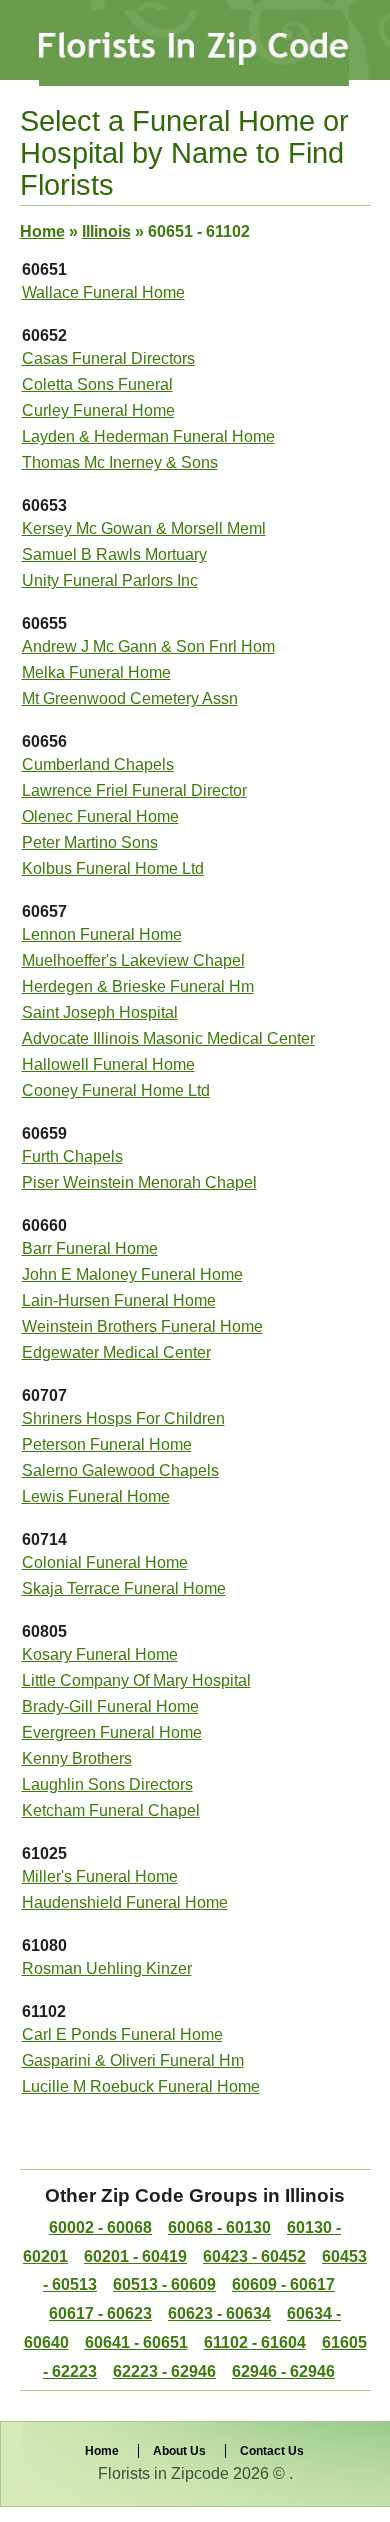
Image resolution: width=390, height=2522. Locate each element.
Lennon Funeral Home (102, 934)
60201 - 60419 (135, 2256)
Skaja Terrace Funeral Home (124, 1588)
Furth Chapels (72, 1156)
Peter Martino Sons (90, 842)
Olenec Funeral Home (100, 816)
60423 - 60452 (254, 2256)
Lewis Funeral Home (96, 1496)
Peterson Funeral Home (107, 1444)
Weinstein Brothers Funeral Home (142, 1326)
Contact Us (272, 2451)
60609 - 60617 (283, 2284)
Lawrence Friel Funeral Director (134, 790)
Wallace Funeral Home (103, 292)
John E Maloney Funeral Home (132, 1274)
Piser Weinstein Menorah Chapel (139, 1182)
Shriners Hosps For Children (123, 1418)
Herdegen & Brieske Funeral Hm (138, 986)
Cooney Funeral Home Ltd (116, 1090)
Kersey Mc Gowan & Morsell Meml (144, 528)
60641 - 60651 (136, 2342)
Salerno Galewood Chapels (120, 1470)
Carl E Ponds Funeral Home (122, 2034)
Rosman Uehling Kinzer (107, 1968)
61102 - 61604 (255, 2342)
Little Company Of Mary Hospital (136, 1680)
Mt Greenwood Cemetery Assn (130, 698)
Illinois (106, 231)
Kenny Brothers (77, 1758)
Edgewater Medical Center (116, 1352)
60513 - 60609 (164, 2284)
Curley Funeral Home (98, 410)
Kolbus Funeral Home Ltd (113, 868)
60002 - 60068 (100, 2227)
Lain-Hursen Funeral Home (119, 1300)
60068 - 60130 (219, 2227)
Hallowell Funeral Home (108, 1064)
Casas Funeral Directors (108, 358)
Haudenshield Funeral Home (125, 1902)
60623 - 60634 (219, 2313)
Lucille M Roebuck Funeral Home (141, 2086)
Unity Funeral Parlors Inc (110, 580)
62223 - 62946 (164, 2371)
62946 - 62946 (283, 2371)
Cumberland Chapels (98, 764)
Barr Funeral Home (90, 1248)
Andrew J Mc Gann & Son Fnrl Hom (148, 646)
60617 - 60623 (100, 2313)
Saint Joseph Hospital (100, 1012)
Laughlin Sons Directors (107, 1784)
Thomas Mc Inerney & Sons (120, 462)
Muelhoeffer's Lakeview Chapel (133, 960)
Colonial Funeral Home (105, 1562)
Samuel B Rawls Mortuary (114, 554)
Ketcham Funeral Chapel (111, 1810)
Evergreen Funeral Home (112, 1732)
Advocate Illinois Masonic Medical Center (168, 1038)
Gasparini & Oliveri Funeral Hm (133, 2060)
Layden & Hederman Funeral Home (148, 436)
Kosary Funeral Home (100, 1654)
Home (42, 231)
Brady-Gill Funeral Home (110, 1706)
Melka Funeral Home (96, 672)
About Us (179, 2451)
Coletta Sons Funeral (97, 384)
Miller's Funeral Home (100, 1876)
